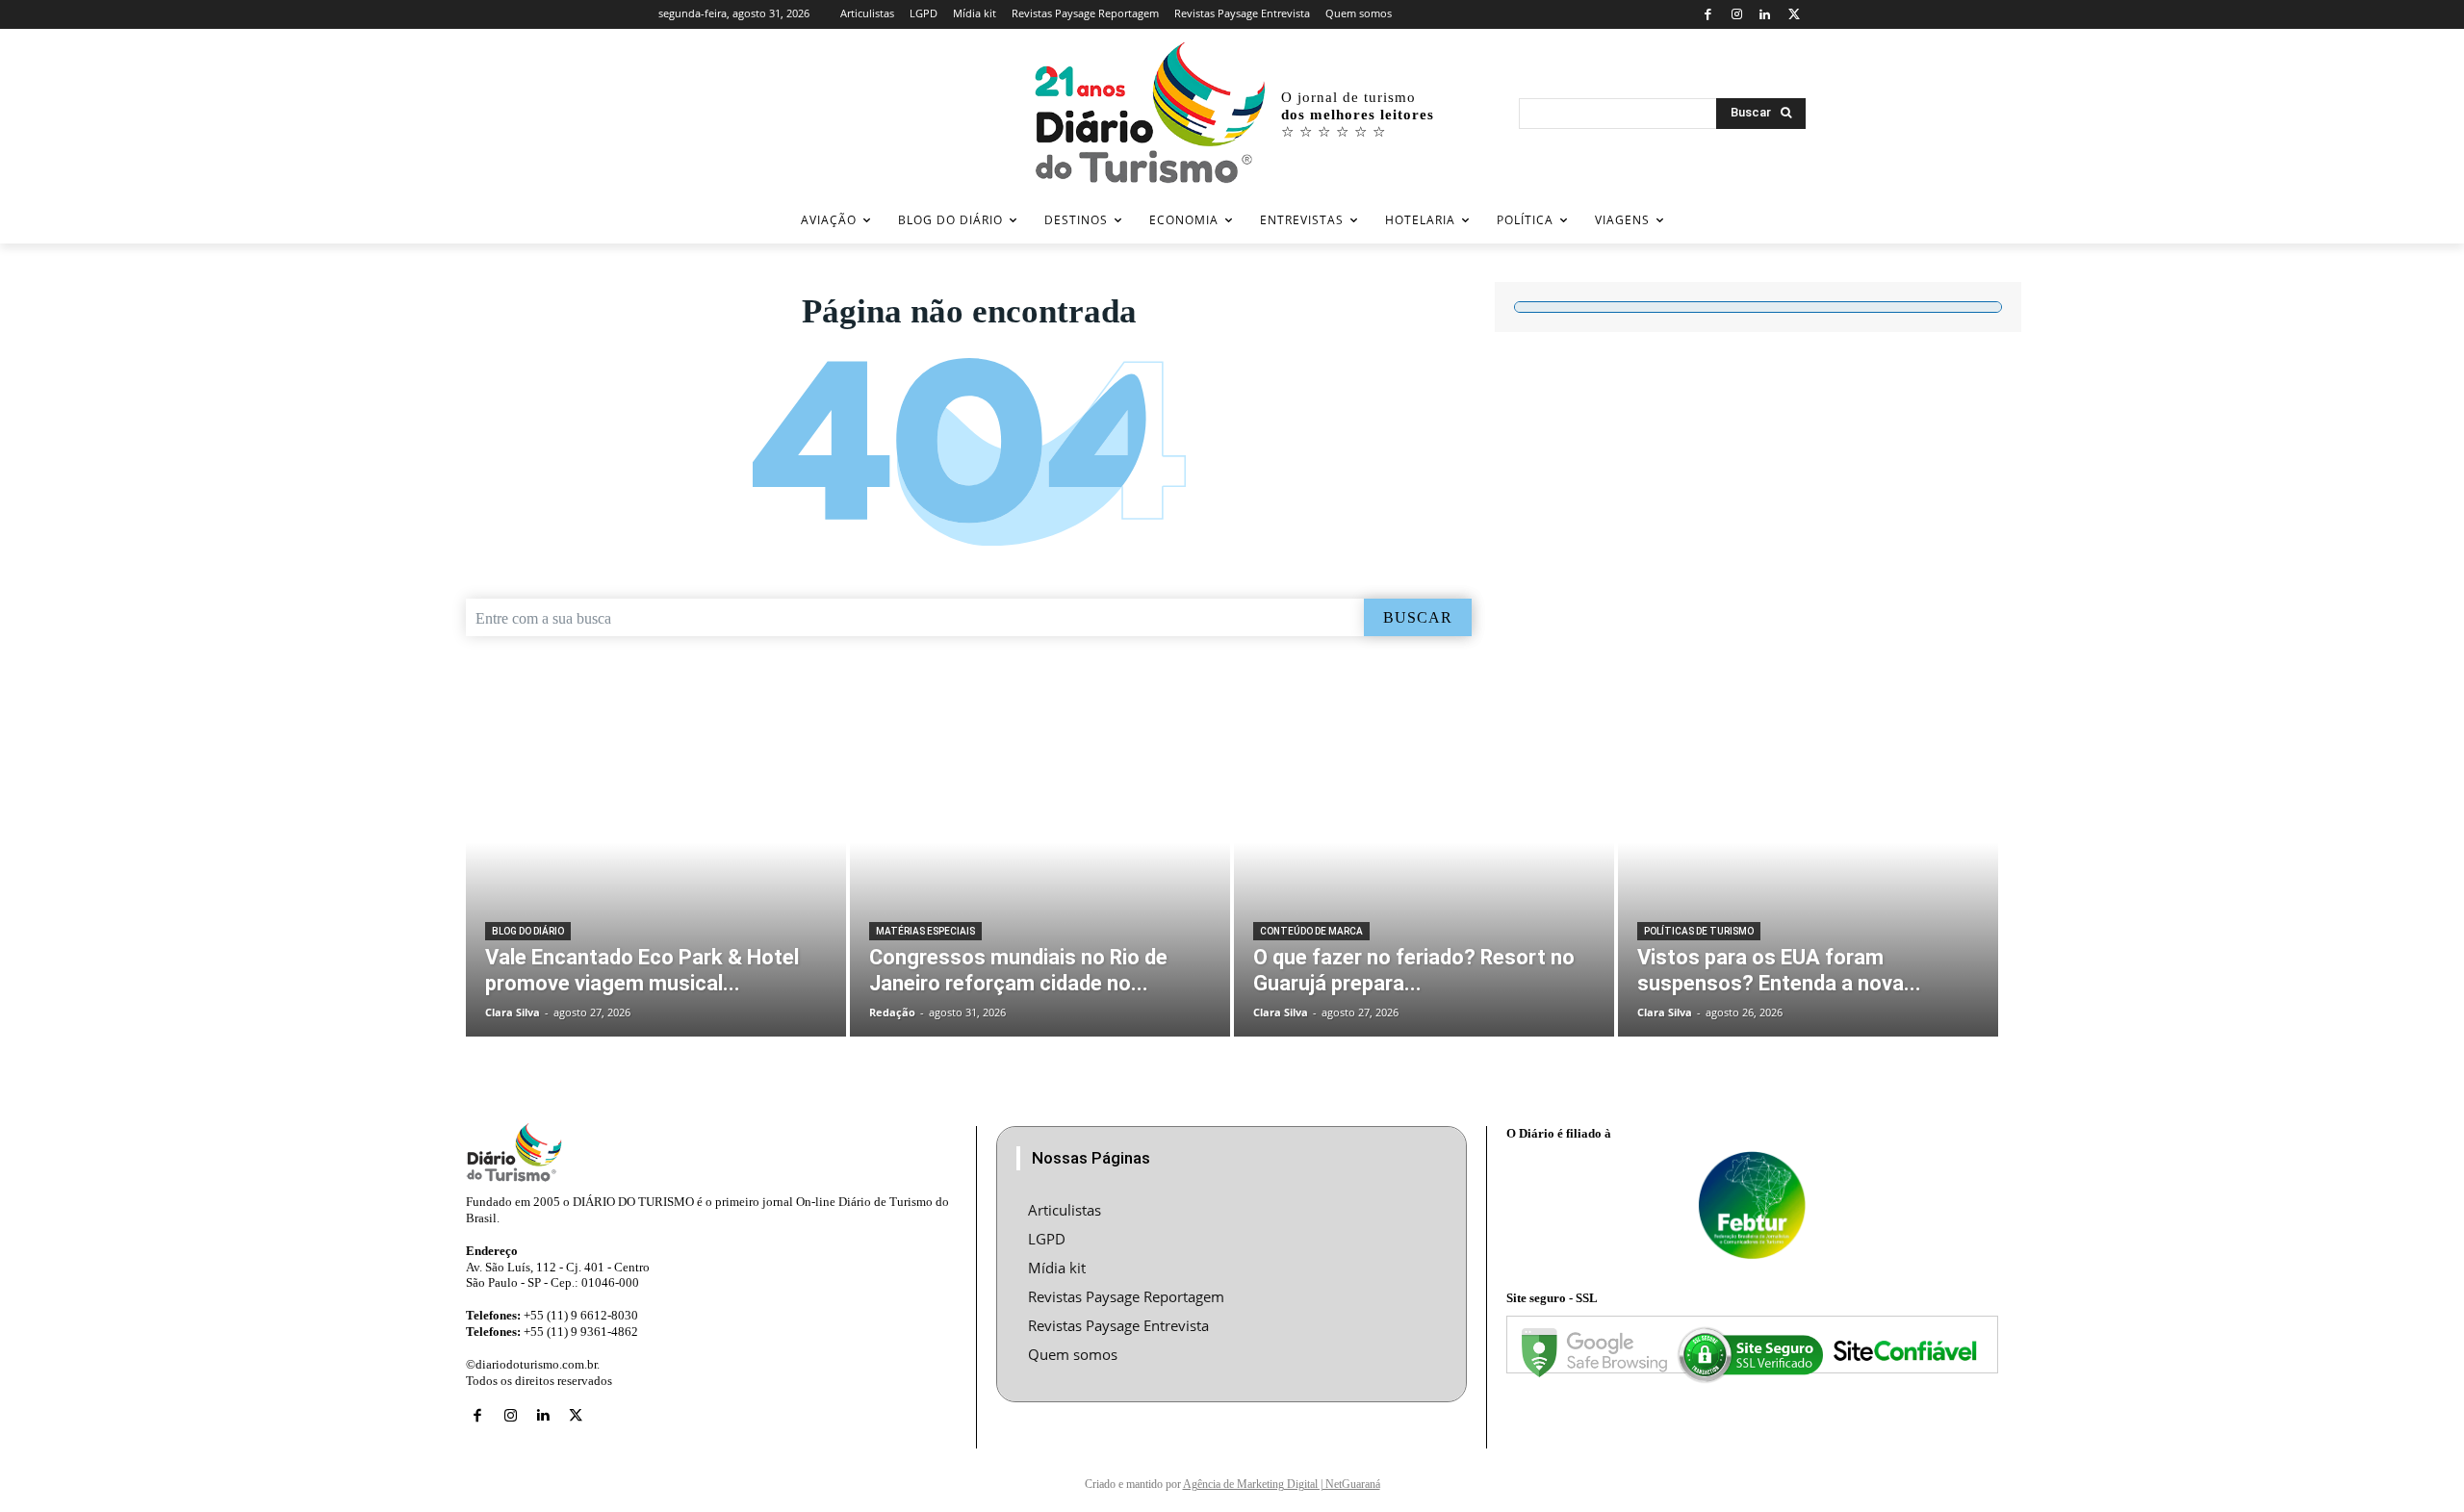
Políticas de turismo (1699, 931)
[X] (1794, 15)
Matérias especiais (925, 931)
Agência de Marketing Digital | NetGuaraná (1282, 1484)
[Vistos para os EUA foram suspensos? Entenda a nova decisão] (1808, 875)
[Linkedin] (1766, 15)
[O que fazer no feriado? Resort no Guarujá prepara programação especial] (1424, 875)
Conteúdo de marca (1311, 931)
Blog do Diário (528, 931)
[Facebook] (1708, 15)
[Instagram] (1737, 15)
